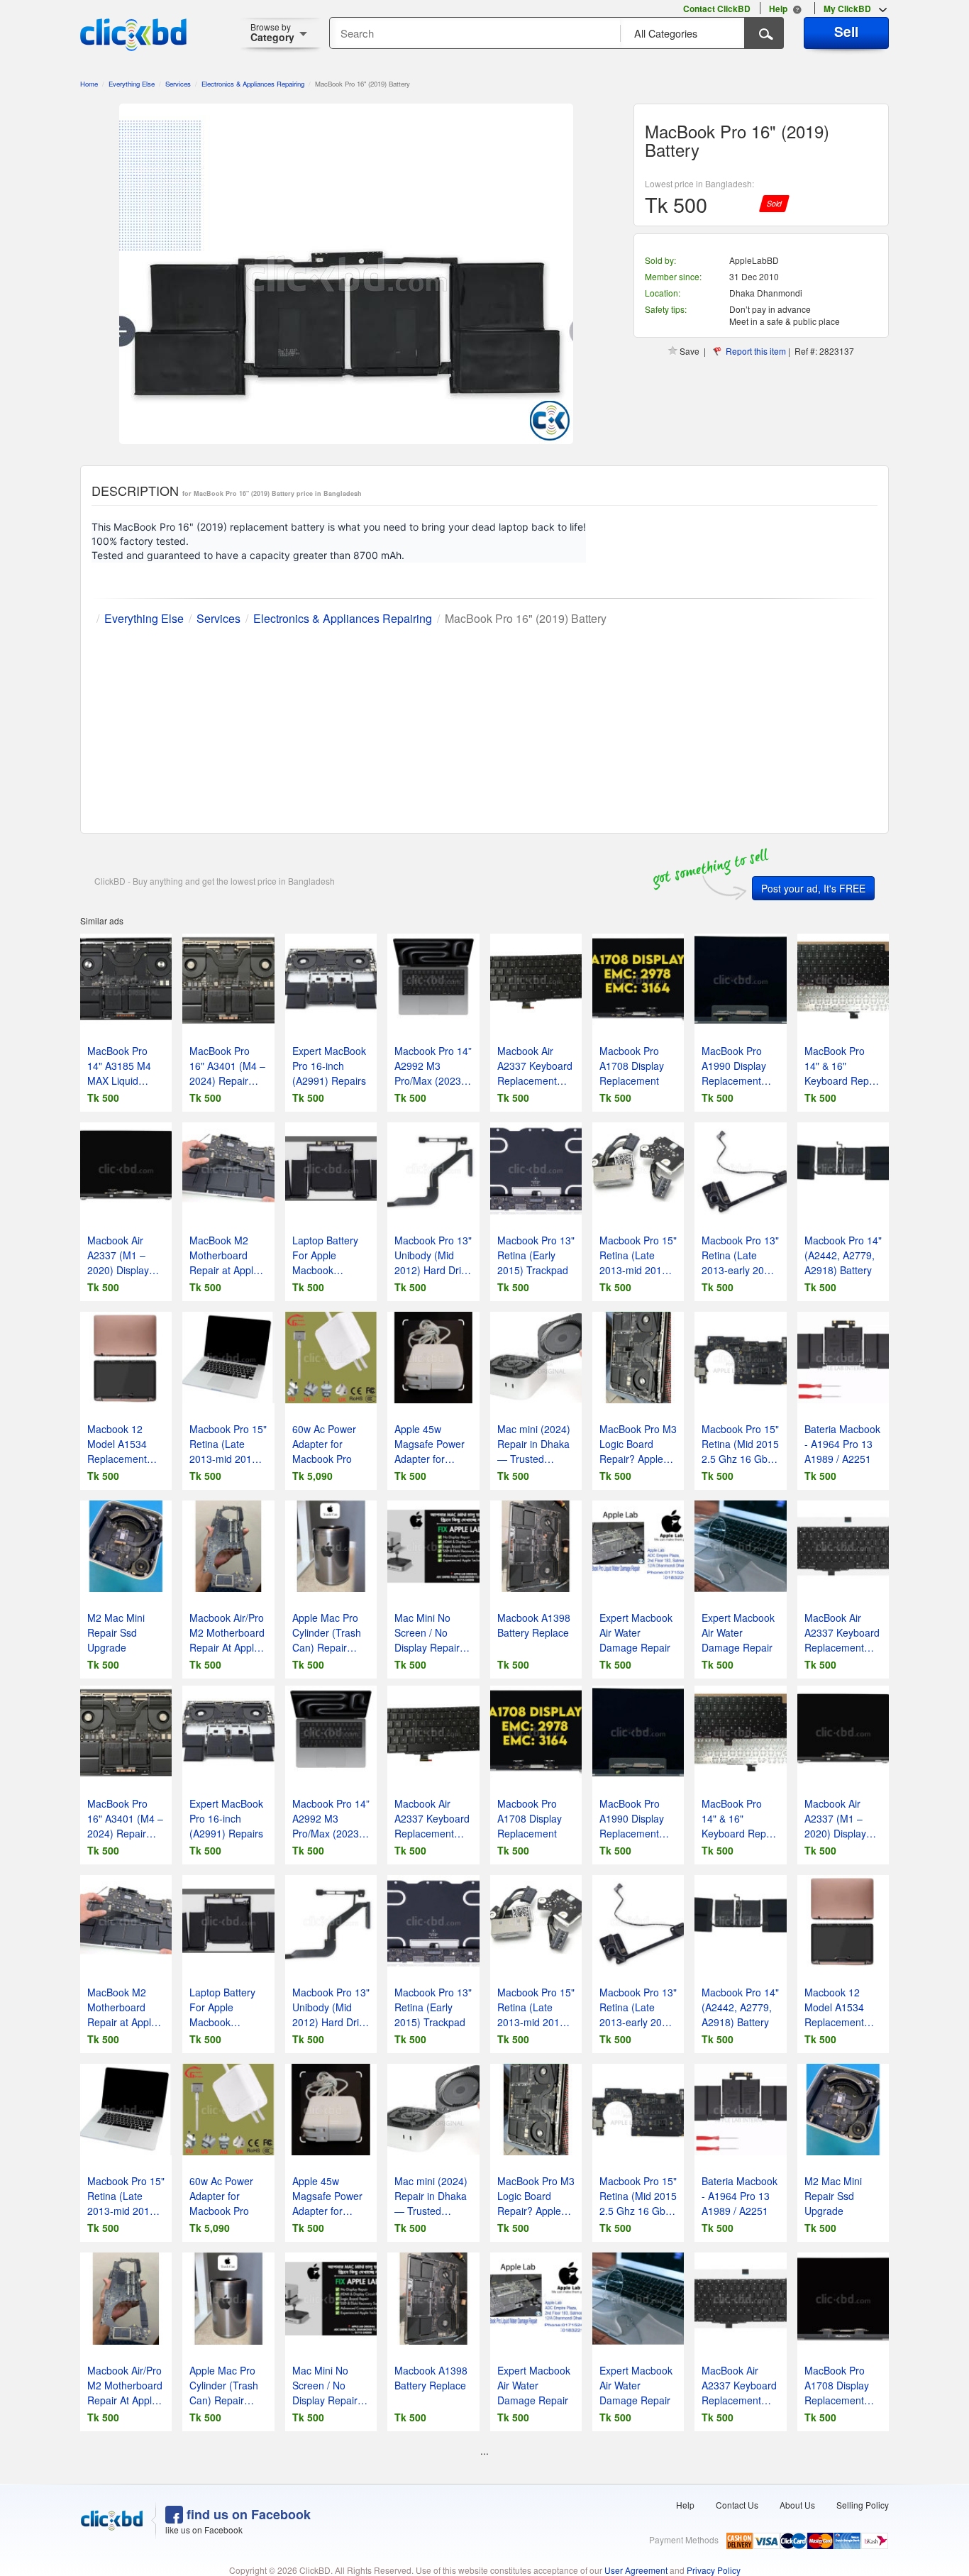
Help (685, 2505)
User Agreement (636, 2570)
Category (272, 32)
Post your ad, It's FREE (813, 888)
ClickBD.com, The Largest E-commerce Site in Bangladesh (133, 35)
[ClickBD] (112, 2521)
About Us (797, 2505)
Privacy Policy (714, 2570)
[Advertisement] (484, 726)
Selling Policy (863, 2505)
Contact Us (737, 2505)
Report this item (756, 351)
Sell (846, 31)
